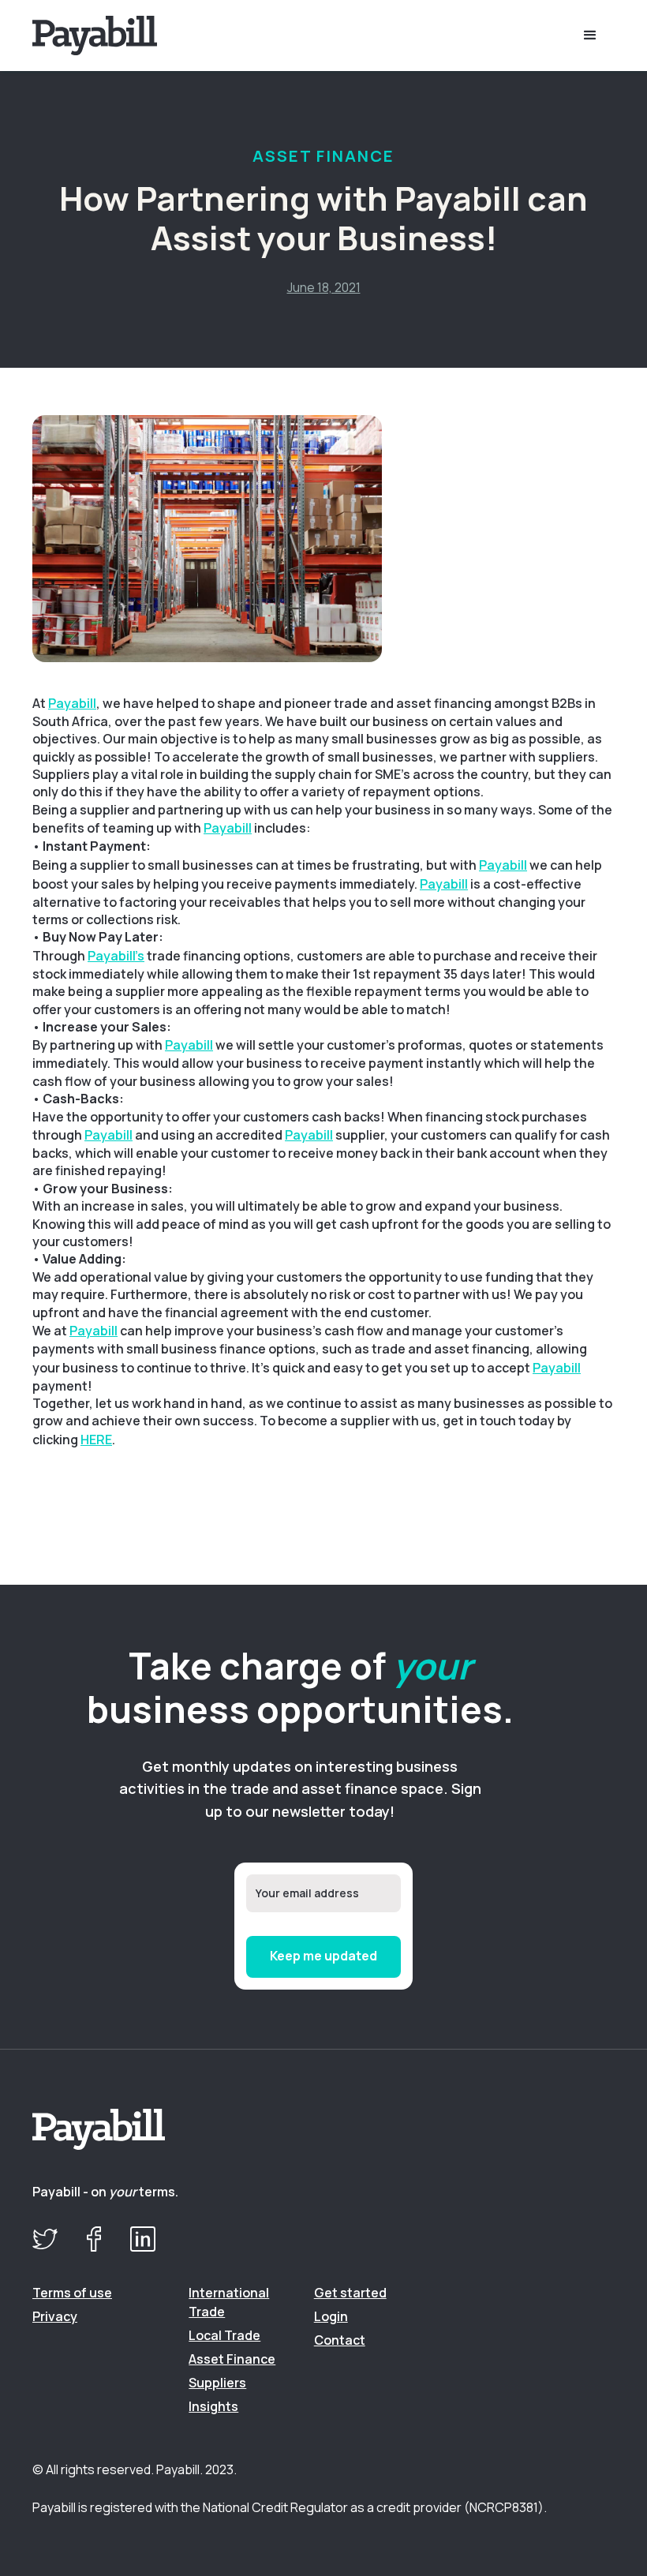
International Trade (229, 2302)
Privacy (55, 2316)
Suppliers (217, 2383)
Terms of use (72, 2293)
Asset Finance (232, 2359)
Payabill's (116, 956)
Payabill (72, 703)
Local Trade (224, 2335)
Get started (350, 2293)
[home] (115, 35)
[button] (590, 36)
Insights (213, 2406)
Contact (340, 2340)
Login (331, 2316)
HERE (96, 1440)
